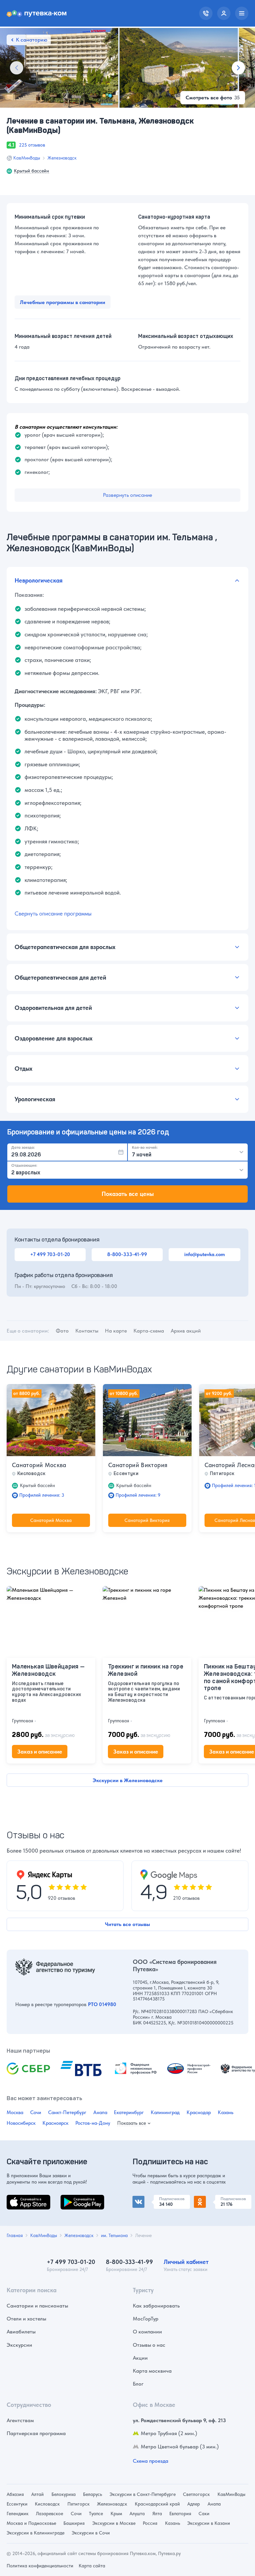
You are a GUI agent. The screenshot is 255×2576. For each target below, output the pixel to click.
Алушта (137, 2514)
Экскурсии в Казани (209, 2523)
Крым (116, 2514)
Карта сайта (92, 2566)
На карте (116, 1331)
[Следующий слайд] (238, 68)
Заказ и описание (40, 1752)
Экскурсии (19, 2345)
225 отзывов (32, 145)
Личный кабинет (186, 2262)
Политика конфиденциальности (40, 2566)
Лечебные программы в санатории (63, 302)
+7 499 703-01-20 (50, 1254)
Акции (140, 2358)
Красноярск (55, 2123)
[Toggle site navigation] (242, 13)
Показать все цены (128, 1194)
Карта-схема (149, 1331)
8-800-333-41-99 (127, 1254)
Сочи (36, 2112)
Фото (62, 1331)
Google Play (75, 2199)
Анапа (100, 2112)
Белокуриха (64, 2494)
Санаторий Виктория (138, 1465)
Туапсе (96, 2514)
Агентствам (20, 2420)
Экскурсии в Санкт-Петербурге (143, 2494)
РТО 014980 (102, 2004)
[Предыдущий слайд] (17, 68)
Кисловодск (47, 2504)
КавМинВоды (27, 158)
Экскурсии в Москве (114, 2523)
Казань (226, 2112)
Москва (15, 2112)
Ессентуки (17, 2504)
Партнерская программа (36, 2433)
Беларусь (92, 2494)
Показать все (132, 2123)
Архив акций (186, 1331)
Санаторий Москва (39, 1465)
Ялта (157, 2514)
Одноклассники (213, 2199)
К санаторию (32, 40)
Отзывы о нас (149, 2345)
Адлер (194, 2504)
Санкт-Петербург (67, 2112)
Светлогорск (196, 2494)
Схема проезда (151, 2461)
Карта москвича (152, 2371)
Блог (138, 2384)
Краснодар (199, 2112)
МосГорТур (146, 2319)
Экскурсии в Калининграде (36, 2533)
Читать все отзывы (127, 1924)
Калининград (165, 2112)
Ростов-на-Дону (93, 2123)
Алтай (38, 2494)
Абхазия (15, 2494)
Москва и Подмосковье (31, 2523)
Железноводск (62, 158)
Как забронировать (156, 2306)
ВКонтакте (145, 2199)
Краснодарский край (157, 2504)
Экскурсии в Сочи (91, 2533)
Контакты (87, 1331)
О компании (147, 2332)
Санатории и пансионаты (37, 2306)
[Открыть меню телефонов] (206, 13)
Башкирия (74, 2523)
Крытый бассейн (32, 171)
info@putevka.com (205, 1254)
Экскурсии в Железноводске (128, 1780)
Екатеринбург (129, 2112)
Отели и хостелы (26, 2319)
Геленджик (18, 2514)
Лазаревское (49, 2514)
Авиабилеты (21, 2332)
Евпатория (180, 2514)
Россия (150, 2523)
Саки (204, 2514)
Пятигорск (79, 2504)
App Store (18, 2199)
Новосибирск (21, 2123)
